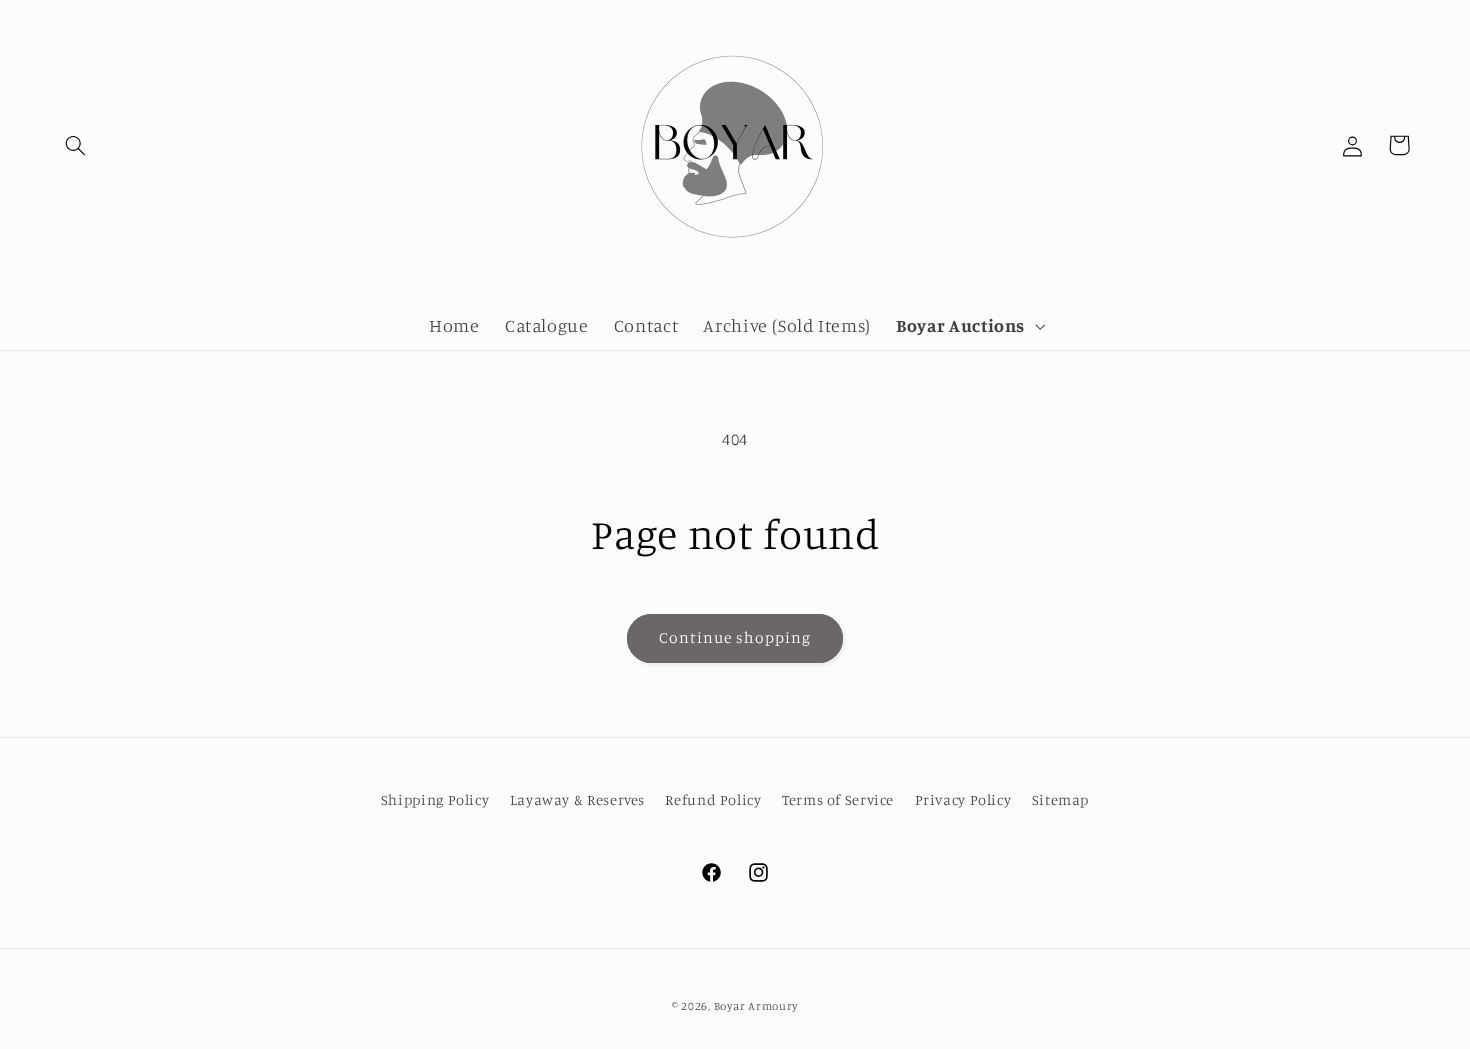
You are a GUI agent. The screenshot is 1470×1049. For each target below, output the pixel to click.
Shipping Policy (435, 799)
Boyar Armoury (756, 1006)
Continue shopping (735, 637)
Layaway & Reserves (577, 799)
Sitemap (1060, 799)
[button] (76, 145)
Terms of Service (838, 799)
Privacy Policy (963, 799)
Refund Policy (713, 799)
